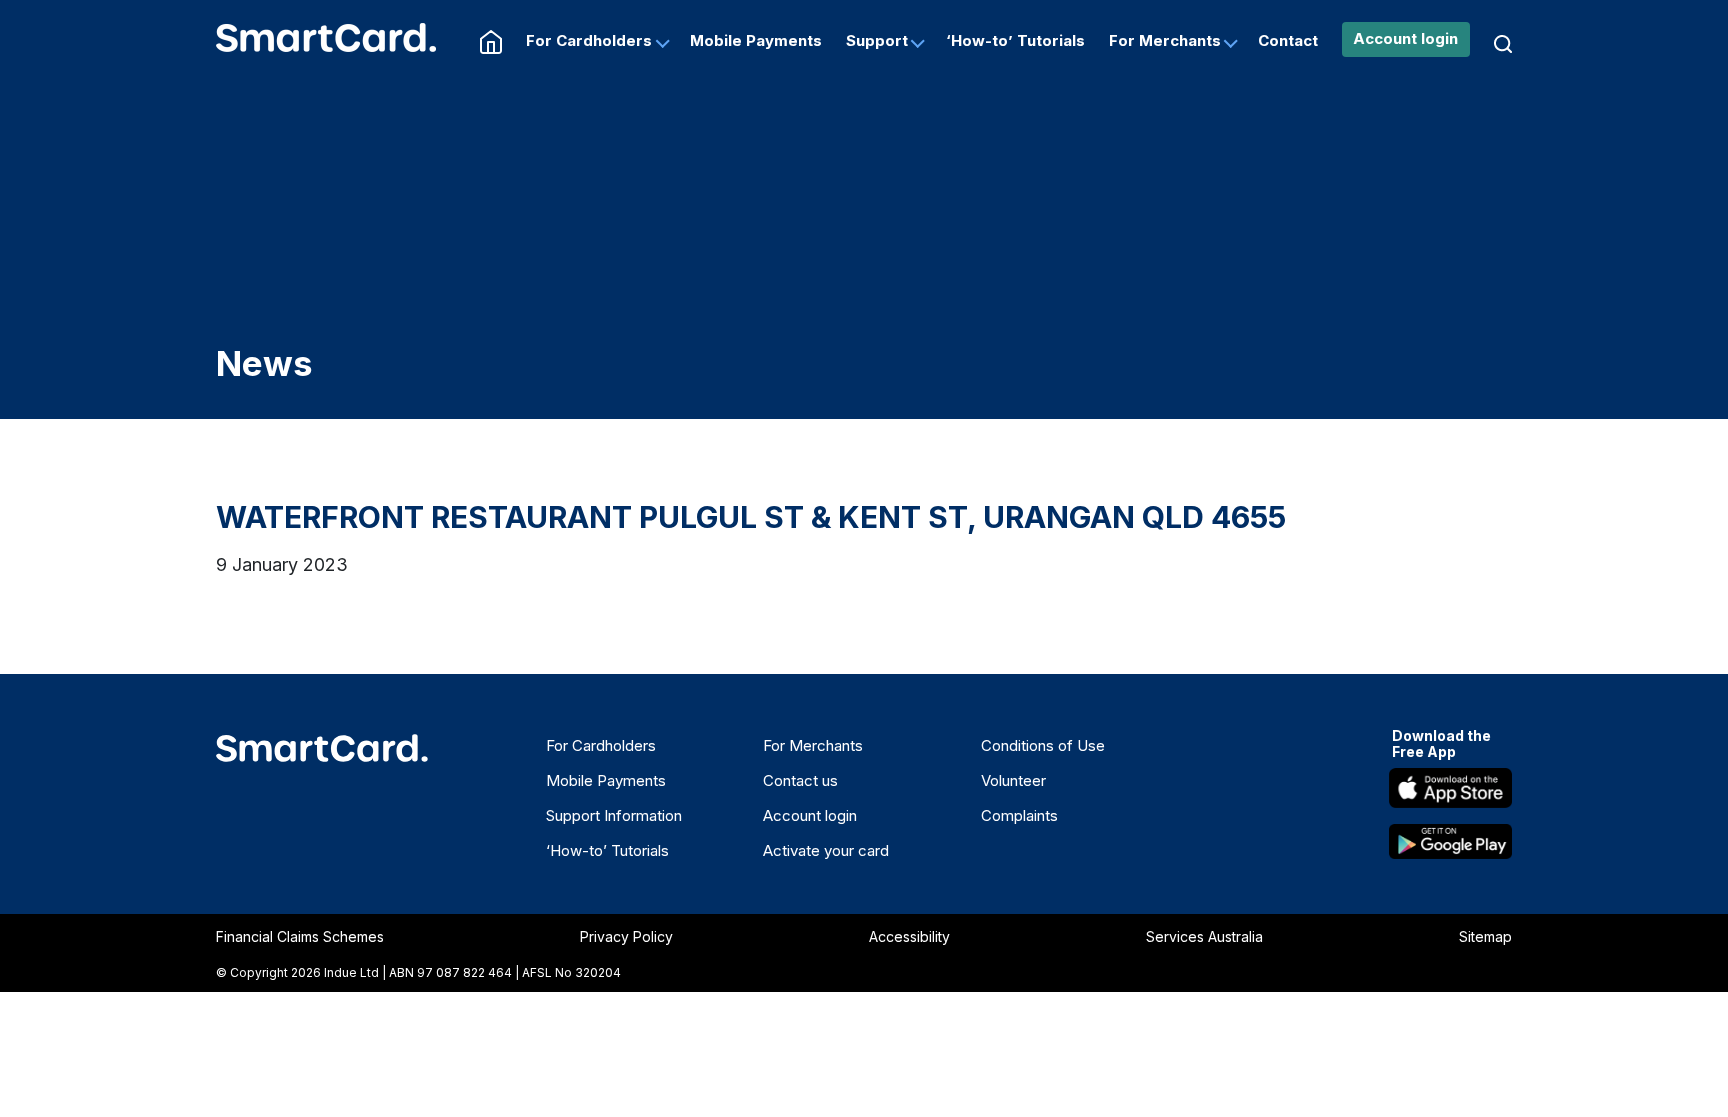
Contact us (800, 780)
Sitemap (1485, 936)
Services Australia (1204, 936)
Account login (1405, 38)
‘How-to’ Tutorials (1015, 40)
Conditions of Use (1043, 745)
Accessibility (909, 936)
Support (877, 40)
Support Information (614, 815)
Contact (1288, 40)
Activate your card (826, 850)
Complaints (1019, 815)
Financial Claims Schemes (300, 936)
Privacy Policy (626, 936)
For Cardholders (589, 40)
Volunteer (1013, 780)
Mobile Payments (756, 40)
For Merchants (1165, 40)
